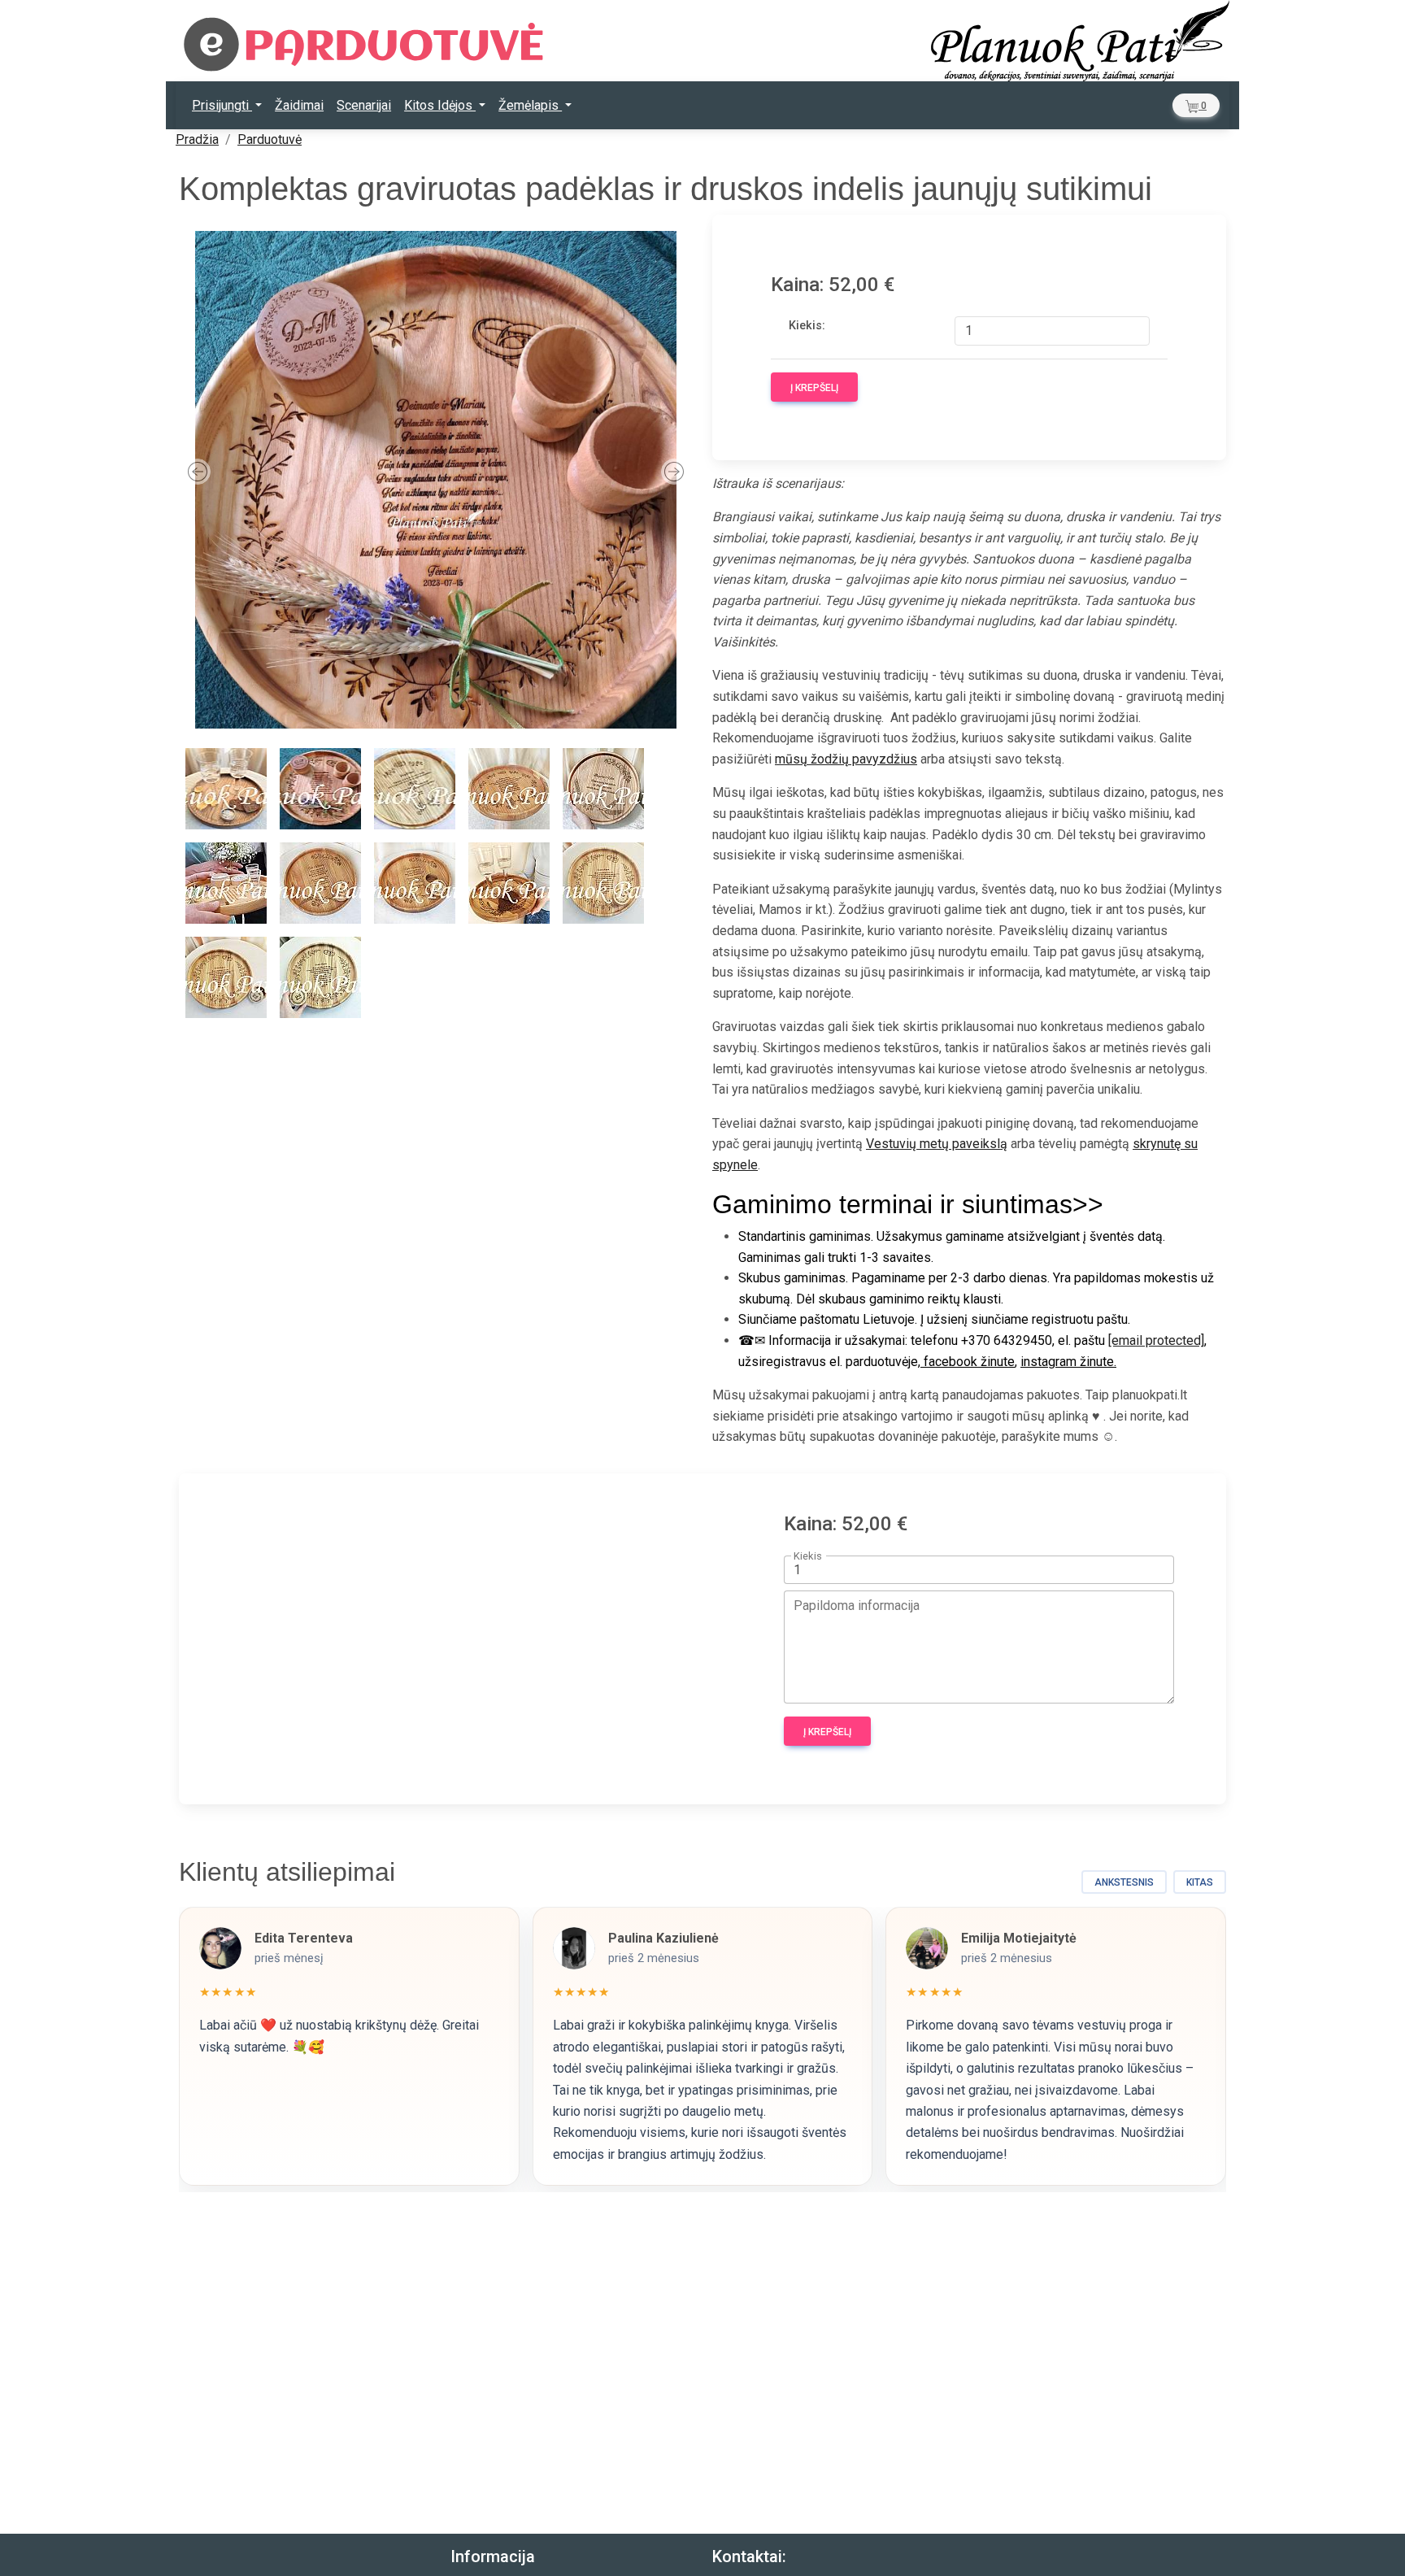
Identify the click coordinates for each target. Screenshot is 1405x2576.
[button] (1196, 105)
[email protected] (1156, 1340)
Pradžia (197, 139)
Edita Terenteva (304, 1938)
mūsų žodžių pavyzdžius (846, 759)
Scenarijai (364, 105)
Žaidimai (299, 105)
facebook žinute (968, 1362)
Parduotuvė (270, 139)
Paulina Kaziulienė (663, 1938)
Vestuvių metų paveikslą (937, 1144)
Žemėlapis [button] (530, 105)
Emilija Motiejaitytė (1019, 1938)
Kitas (1200, 1882)
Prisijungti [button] (222, 105)
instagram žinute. (1068, 1362)
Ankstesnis (1124, 1882)
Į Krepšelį (814, 388)
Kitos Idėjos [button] (440, 105)
